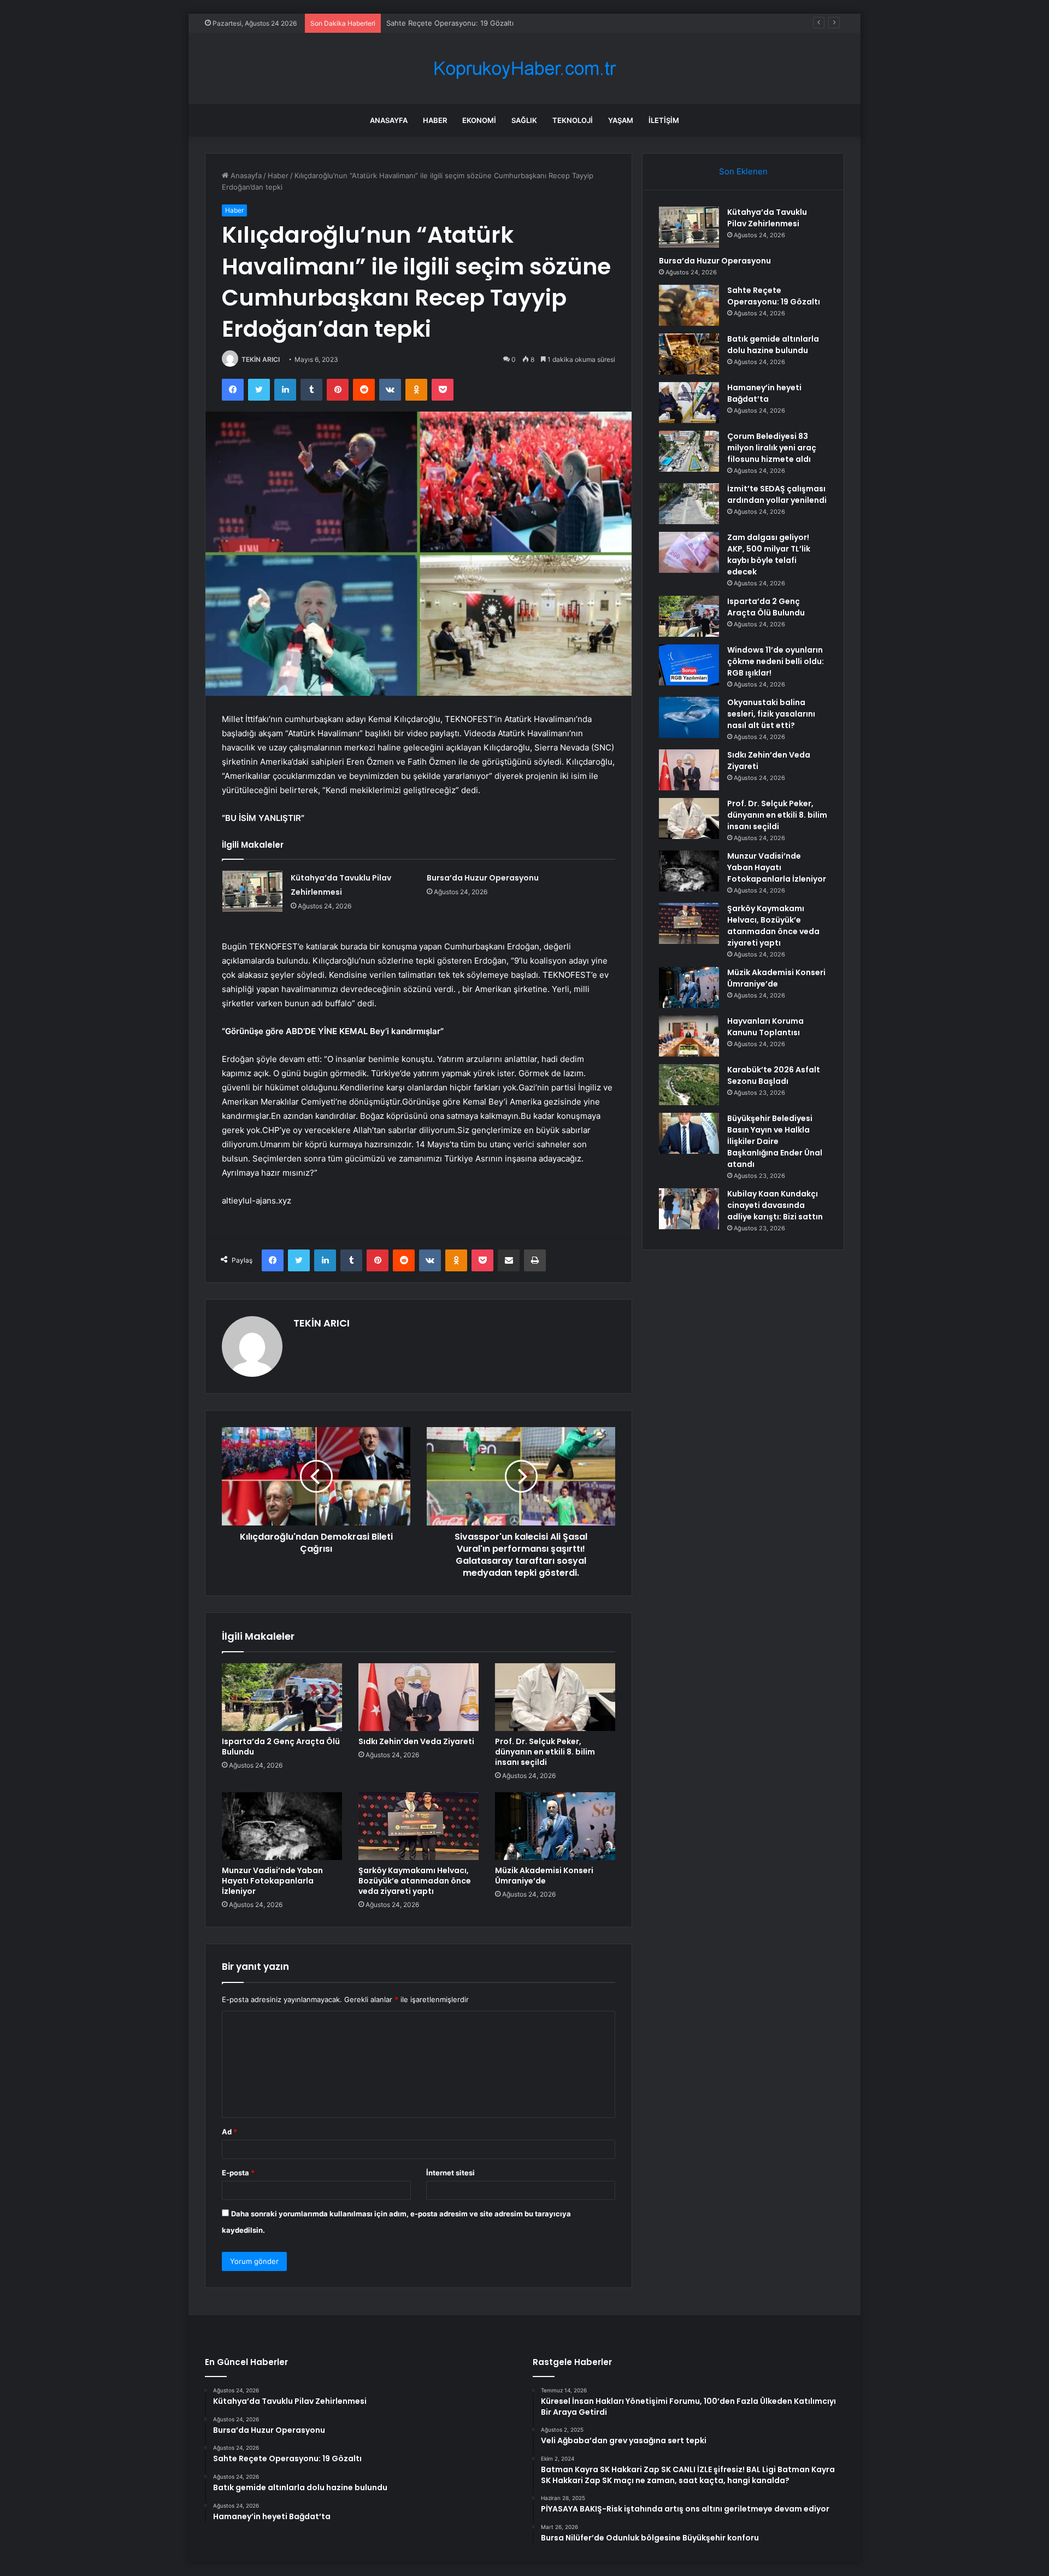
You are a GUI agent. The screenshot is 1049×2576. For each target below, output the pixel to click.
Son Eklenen (743, 171)
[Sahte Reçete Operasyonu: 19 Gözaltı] (689, 305)
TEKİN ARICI (261, 359)
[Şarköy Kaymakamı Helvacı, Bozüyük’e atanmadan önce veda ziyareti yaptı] (419, 1826)
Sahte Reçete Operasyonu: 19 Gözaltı (450, 23)
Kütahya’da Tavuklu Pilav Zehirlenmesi (767, 218)
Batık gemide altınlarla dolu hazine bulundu (773, 345)
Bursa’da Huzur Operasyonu (483, 878)
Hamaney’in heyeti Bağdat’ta (764, 393)
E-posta (238, 2173)
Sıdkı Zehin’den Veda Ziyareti (416, 1741)
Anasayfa (389, 120)
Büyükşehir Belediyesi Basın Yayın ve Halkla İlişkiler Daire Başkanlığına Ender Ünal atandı (775, 1141)
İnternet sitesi (450, 2173)
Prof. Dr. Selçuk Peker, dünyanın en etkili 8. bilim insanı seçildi (545, 1752)
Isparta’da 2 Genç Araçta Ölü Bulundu (281, 1747)
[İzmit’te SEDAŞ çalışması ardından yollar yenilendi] (689, 504)
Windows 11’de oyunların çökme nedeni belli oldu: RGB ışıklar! (776, 661)
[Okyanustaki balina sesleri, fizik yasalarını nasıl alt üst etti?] (689, 717)
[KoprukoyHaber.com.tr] (524, 69)
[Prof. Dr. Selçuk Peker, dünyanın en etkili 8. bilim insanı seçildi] (555, 1697)
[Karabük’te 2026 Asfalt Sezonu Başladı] (689, 1085)
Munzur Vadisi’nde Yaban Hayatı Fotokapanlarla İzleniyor (272, 1881)
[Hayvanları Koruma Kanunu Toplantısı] (689, 1036)
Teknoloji (573, 120)
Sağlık (524, 120)
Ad (229, 2132)
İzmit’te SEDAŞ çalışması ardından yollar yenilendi (777, 494)
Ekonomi (479, 120)
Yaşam (621, 120)
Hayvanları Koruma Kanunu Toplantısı (765, 1027)
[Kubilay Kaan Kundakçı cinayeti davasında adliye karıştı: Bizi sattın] (689, 1209)
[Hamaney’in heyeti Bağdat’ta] (689, 403)
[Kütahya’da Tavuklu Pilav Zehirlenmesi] (252, 891)
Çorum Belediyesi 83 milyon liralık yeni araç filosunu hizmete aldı (772, 448)
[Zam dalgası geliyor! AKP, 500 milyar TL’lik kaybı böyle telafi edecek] (689, 552)
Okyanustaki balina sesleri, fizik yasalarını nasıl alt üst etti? (771, 714)
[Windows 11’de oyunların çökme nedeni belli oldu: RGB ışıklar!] (689, 665)
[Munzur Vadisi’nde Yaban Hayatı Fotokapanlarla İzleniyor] (282, 1826)
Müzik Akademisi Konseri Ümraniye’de (544, 1876)
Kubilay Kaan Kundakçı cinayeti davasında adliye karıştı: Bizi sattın (775, 1205)
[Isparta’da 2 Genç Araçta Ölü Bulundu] (282, 1697)
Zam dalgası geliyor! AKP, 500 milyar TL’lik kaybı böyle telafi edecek (769, 554)
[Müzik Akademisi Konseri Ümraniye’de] (555, 1826)
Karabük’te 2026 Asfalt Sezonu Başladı (774, 1075)
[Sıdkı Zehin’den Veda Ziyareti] (419, 1697)
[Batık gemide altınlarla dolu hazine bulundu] (689, 354)
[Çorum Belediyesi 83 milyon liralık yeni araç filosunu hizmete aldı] (689, 451)
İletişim (664, 120)
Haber (435, 120)
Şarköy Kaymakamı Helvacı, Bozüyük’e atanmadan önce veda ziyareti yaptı (415, 1881)
